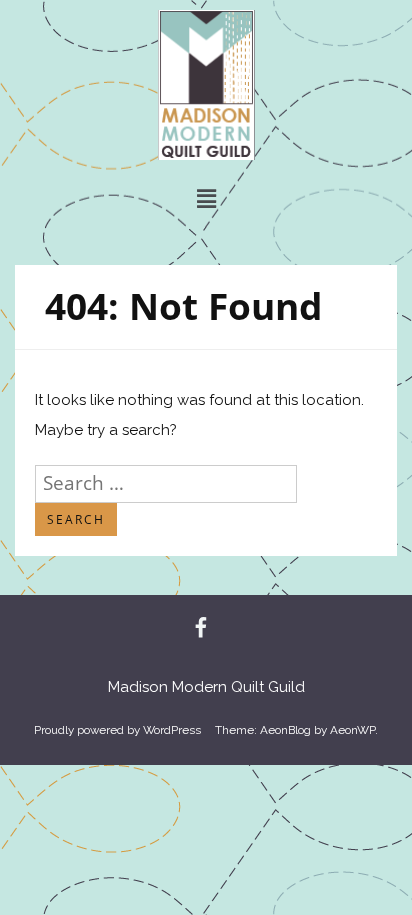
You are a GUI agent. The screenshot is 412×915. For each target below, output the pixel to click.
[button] (206, 198)
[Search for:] (166, 483)
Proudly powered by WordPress (117, 730)
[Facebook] (201, 629)
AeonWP (352, 730)
